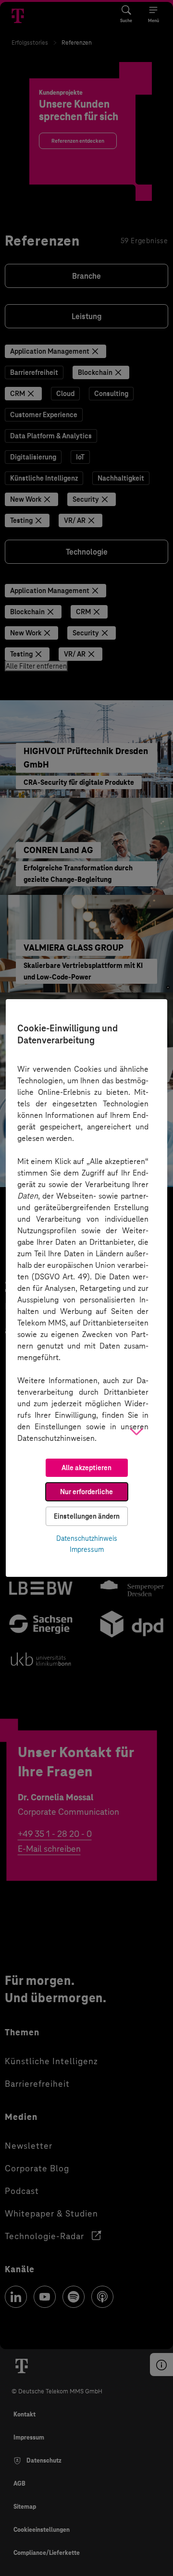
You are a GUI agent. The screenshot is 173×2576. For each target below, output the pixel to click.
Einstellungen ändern (87, 1516)
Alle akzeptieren (86, 1468)
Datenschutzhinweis (87, 1538)
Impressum (87, 1549)
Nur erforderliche (86, 1492)
